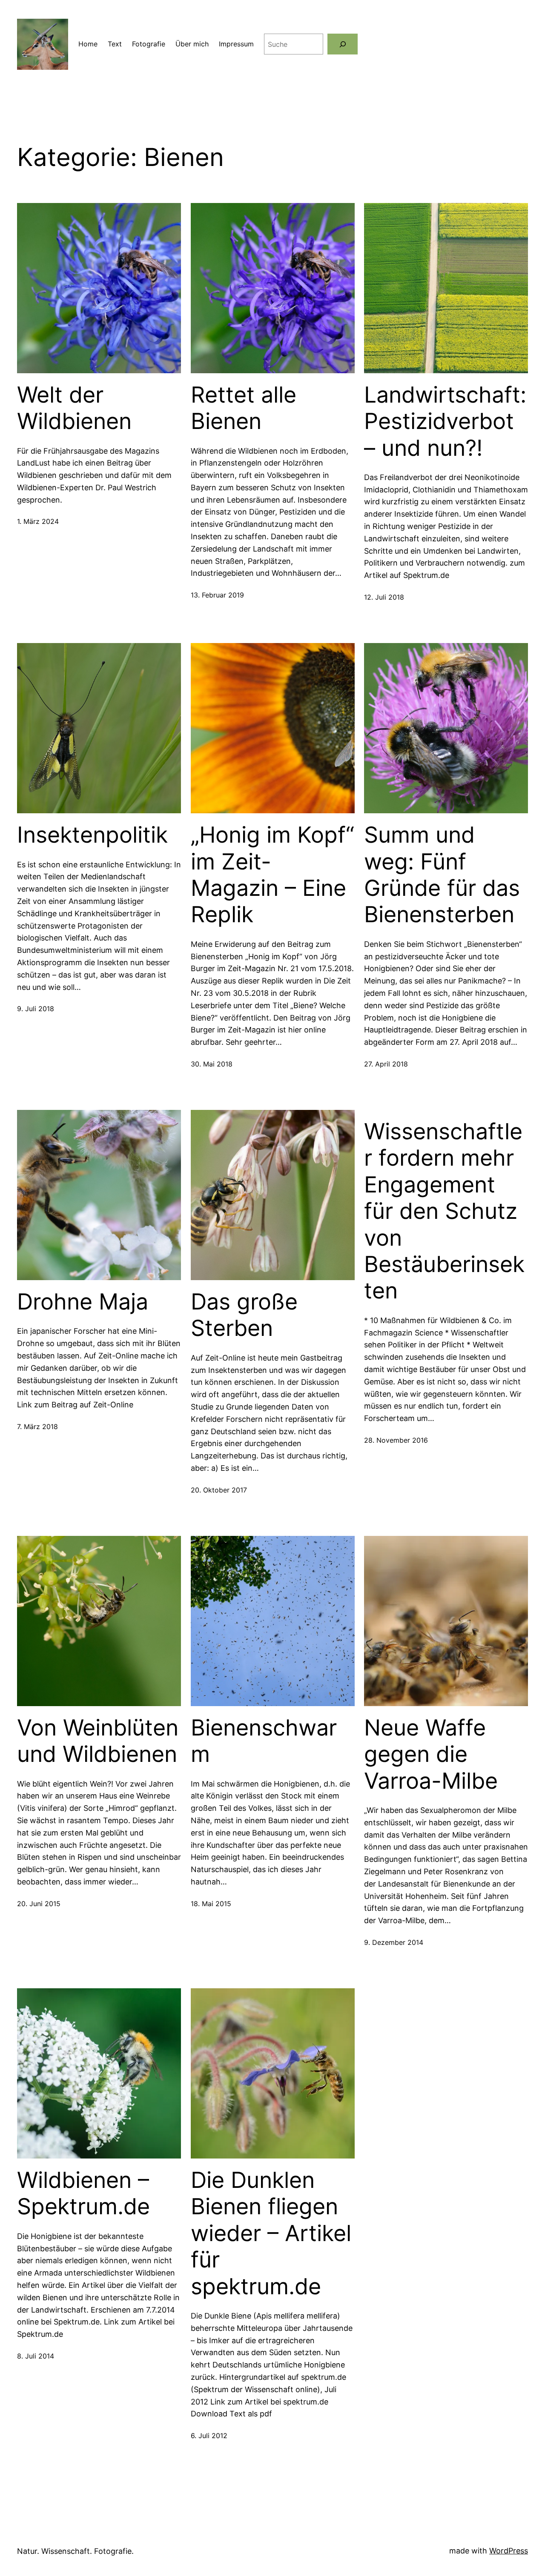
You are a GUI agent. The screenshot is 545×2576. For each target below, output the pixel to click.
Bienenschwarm (264, 1741)
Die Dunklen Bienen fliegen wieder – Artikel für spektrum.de (271, 2233)
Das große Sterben (244, 1315)
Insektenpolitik (92, 835)
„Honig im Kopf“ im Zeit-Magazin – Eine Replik (272, 875)
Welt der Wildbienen (74, 408)
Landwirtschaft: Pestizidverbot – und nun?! (445, 422)
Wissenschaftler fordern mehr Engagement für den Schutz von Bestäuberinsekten (444, 1211)
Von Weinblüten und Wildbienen (98, 1741)
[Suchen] (343, 44)
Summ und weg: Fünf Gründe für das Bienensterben (442, 875)
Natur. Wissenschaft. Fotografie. (75, 2551)
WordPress (509, 2551)
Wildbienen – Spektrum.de (83, 2193)
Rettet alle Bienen (244, 408)
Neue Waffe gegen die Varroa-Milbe (431, 1754)
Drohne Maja (83, 1302)
